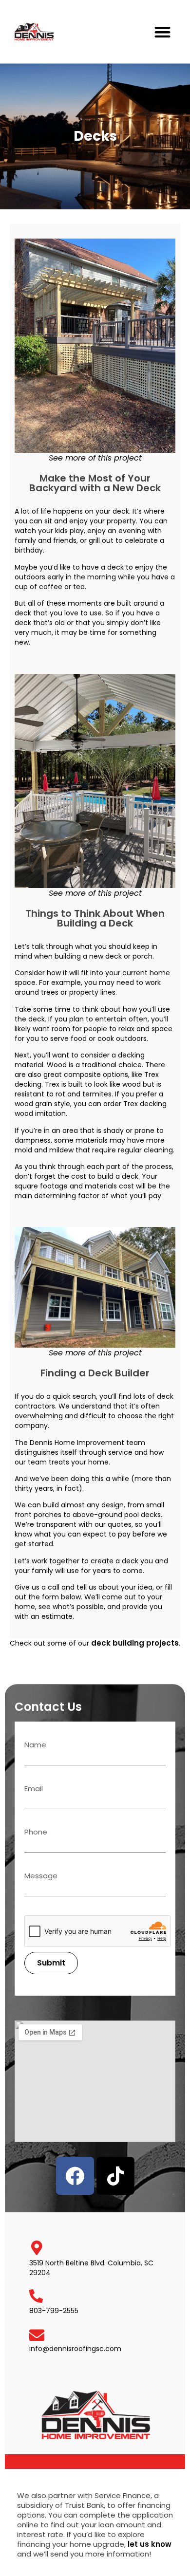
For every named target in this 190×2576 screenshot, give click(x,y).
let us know (150, 2544)
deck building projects (135, 1643)
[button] (163, 32)
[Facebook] (75, 2176)
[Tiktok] (115, 2176)
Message (41, 1876)
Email (34, 1789)
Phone (36, 1833)
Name (35, 1745)
